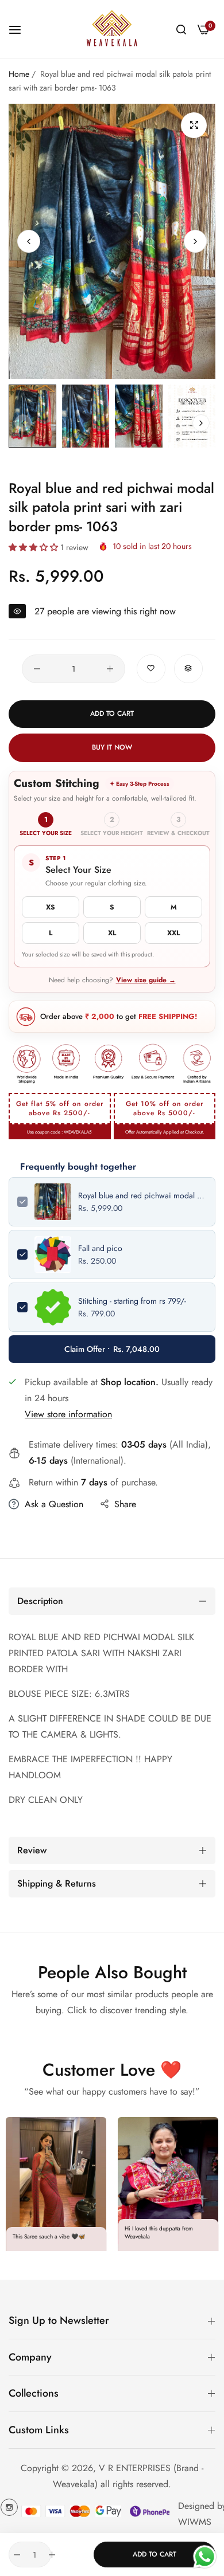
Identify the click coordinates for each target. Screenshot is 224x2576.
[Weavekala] (112, 29)
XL (112, 933)
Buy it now (112, 747)
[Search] (181, 29)
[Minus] (37, 669)
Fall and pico (100, 1248)
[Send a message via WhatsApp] (205, 2557)
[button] (195, 241)
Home (19, 74)
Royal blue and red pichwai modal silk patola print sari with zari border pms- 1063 (142, 1195)
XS (51, 907)
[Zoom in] (194, 125)
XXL (173, 933)
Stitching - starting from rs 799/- (132, 1301)
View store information (68, 1414)
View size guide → (146, 980)
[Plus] (110, 669)
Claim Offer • (112, 1349)
